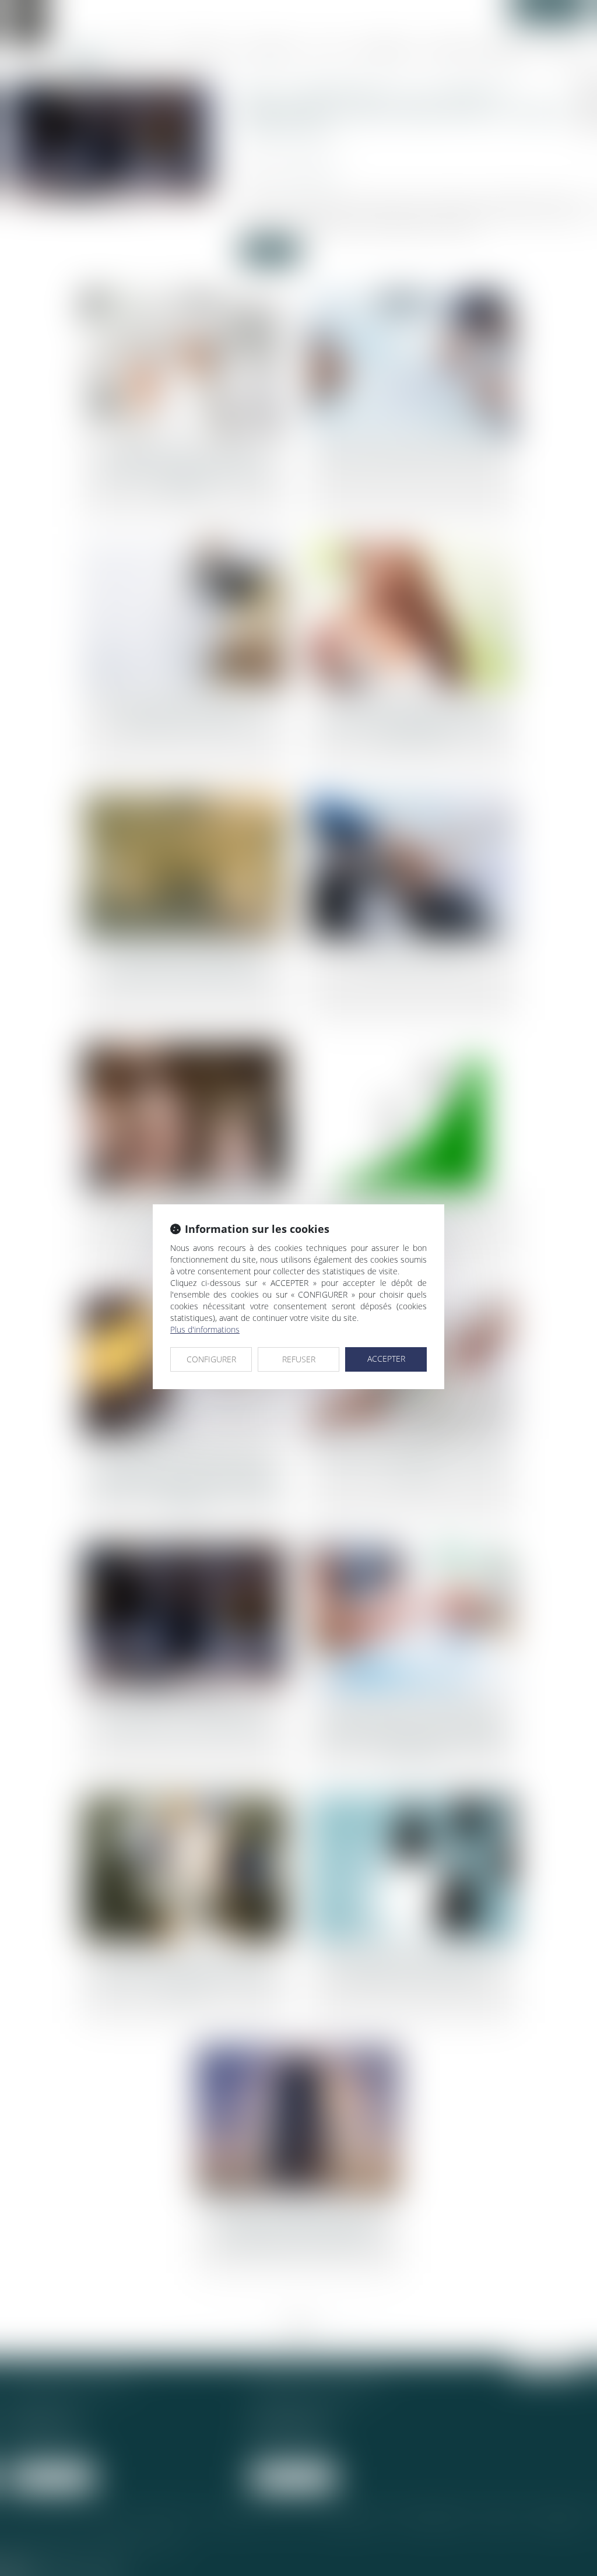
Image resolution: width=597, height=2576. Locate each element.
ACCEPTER (386, 1359)
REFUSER (299, 1359)
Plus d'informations (205, 1329)
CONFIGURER (211, 1359)
